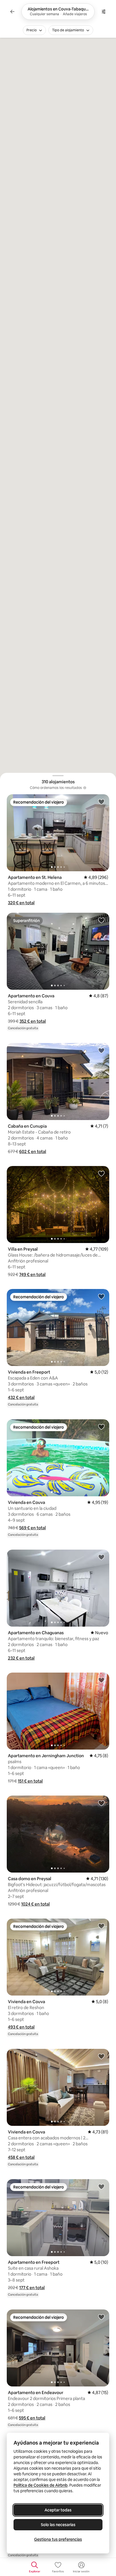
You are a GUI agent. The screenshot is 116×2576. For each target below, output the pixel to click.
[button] (21, 903)
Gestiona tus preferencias (58, 2539)
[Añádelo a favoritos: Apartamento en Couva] (101, 920)
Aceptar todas (58, 2510)
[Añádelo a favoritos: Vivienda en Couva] (101, 1427)
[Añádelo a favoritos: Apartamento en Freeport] (101, 2186)
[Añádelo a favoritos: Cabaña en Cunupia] (101, 1050)
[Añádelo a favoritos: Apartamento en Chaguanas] (101, 1557)
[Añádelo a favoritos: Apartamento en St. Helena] (101, 802)
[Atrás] (12, 12)
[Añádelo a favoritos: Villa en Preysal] (101, 1173)
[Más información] (85, 788)
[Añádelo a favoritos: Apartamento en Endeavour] (101, 2317)
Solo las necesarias (58, 2525)
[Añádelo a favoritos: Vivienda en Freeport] (101, 1296)
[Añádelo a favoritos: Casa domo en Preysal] (101, 1803)
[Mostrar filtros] (104, 12)
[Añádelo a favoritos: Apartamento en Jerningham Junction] (101, 1680)
